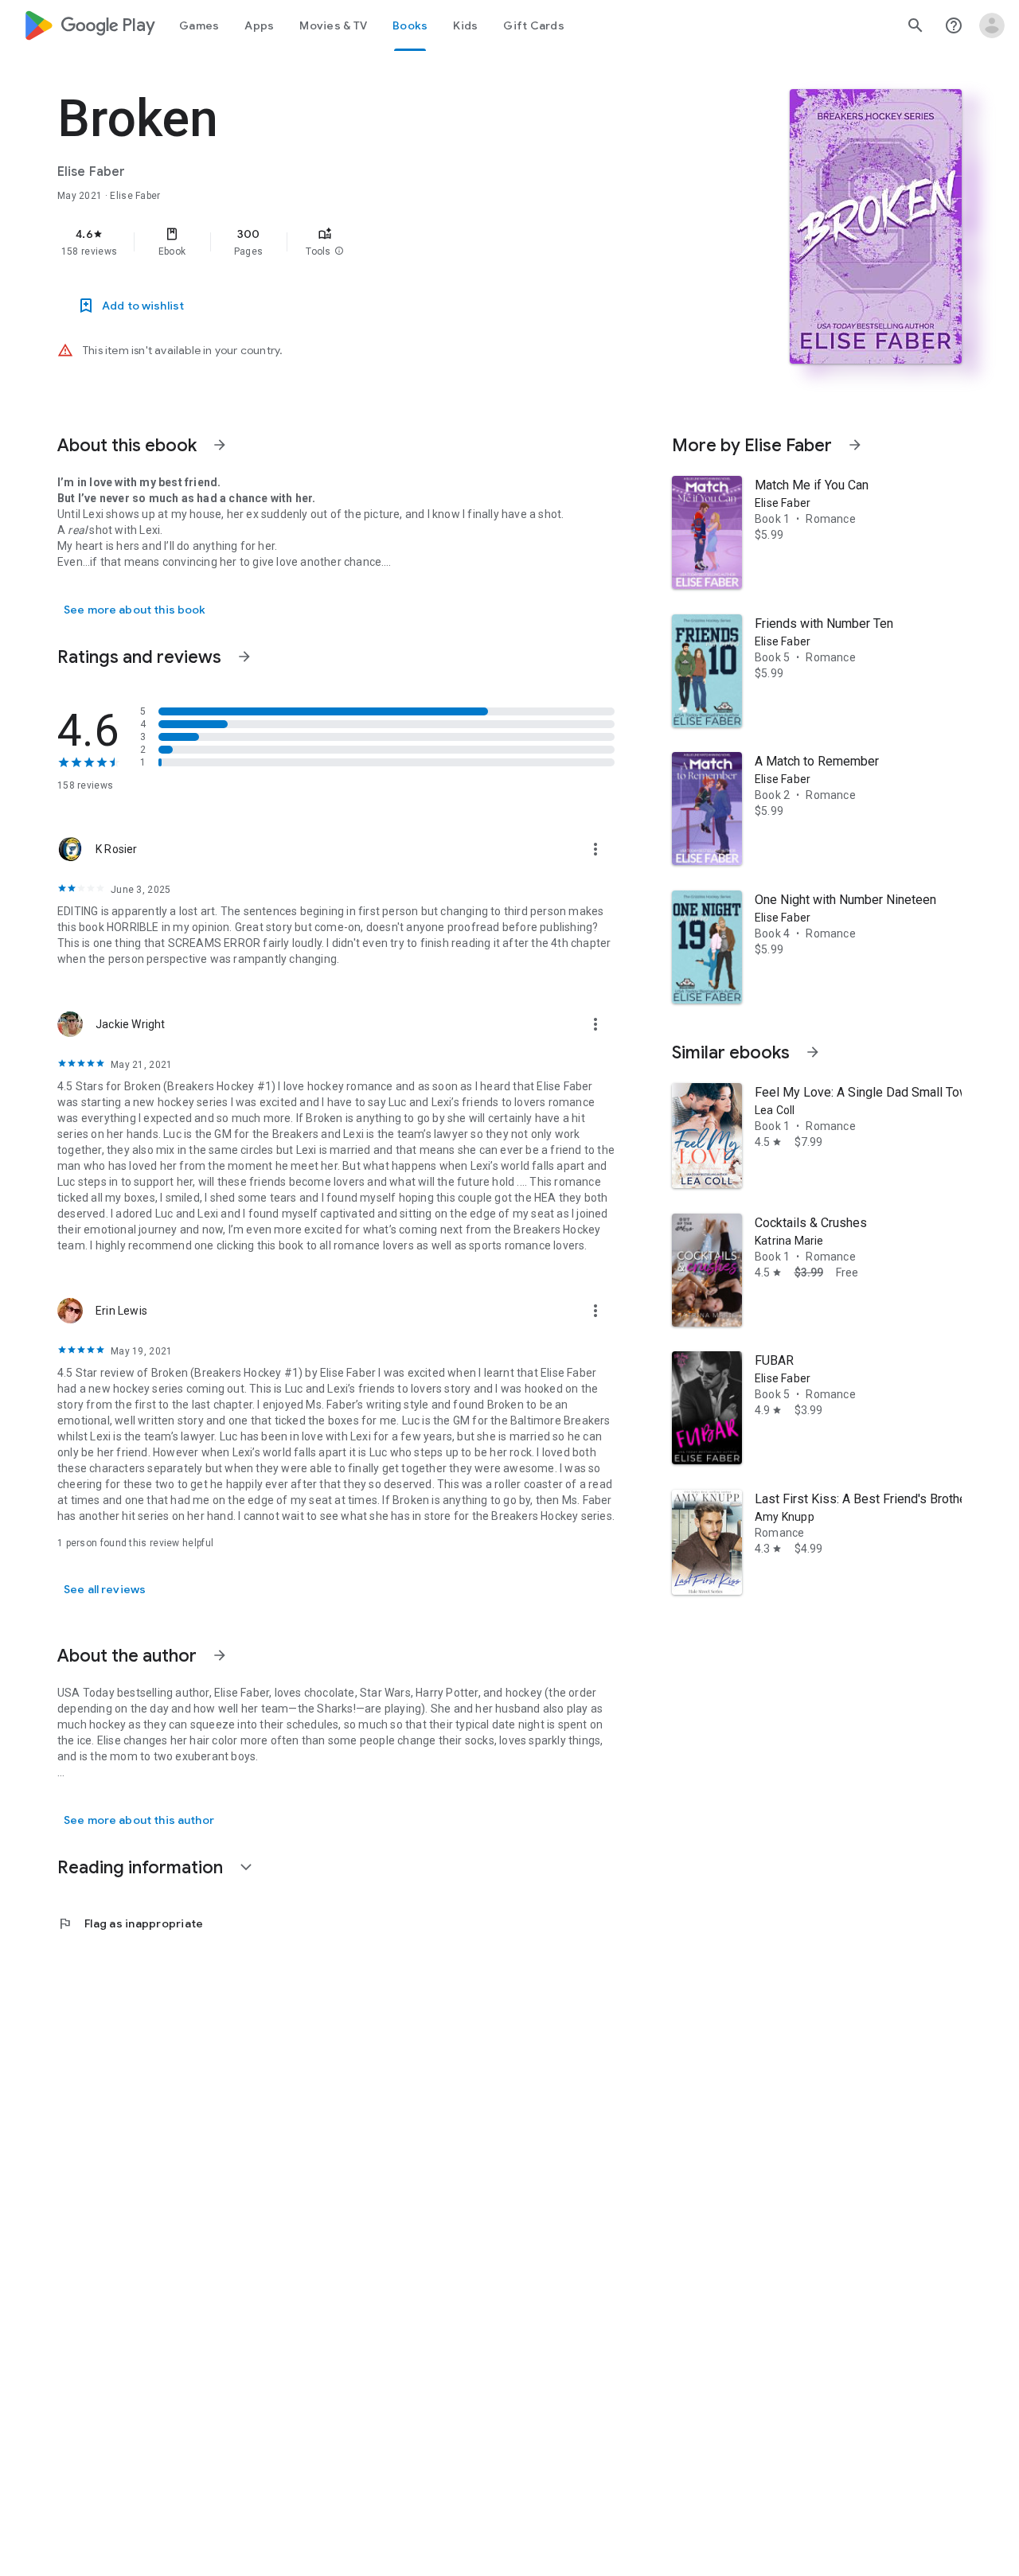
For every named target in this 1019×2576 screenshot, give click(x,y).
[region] (376, 242)
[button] (339, 251)
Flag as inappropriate (130, 1923)
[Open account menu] (992, 25)
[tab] (199, 25)
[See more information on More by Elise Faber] (855, 445)
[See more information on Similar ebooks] (813, 1052)
